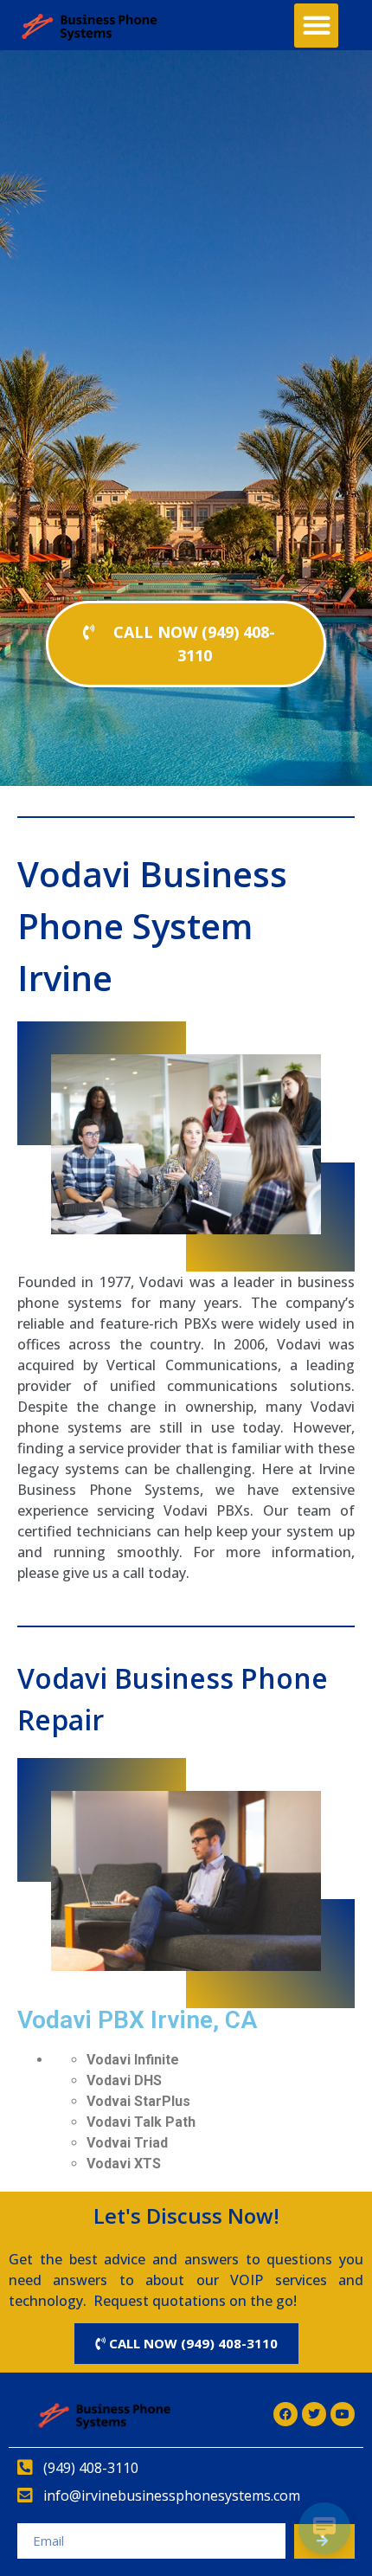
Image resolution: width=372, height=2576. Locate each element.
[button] (316, 26)
